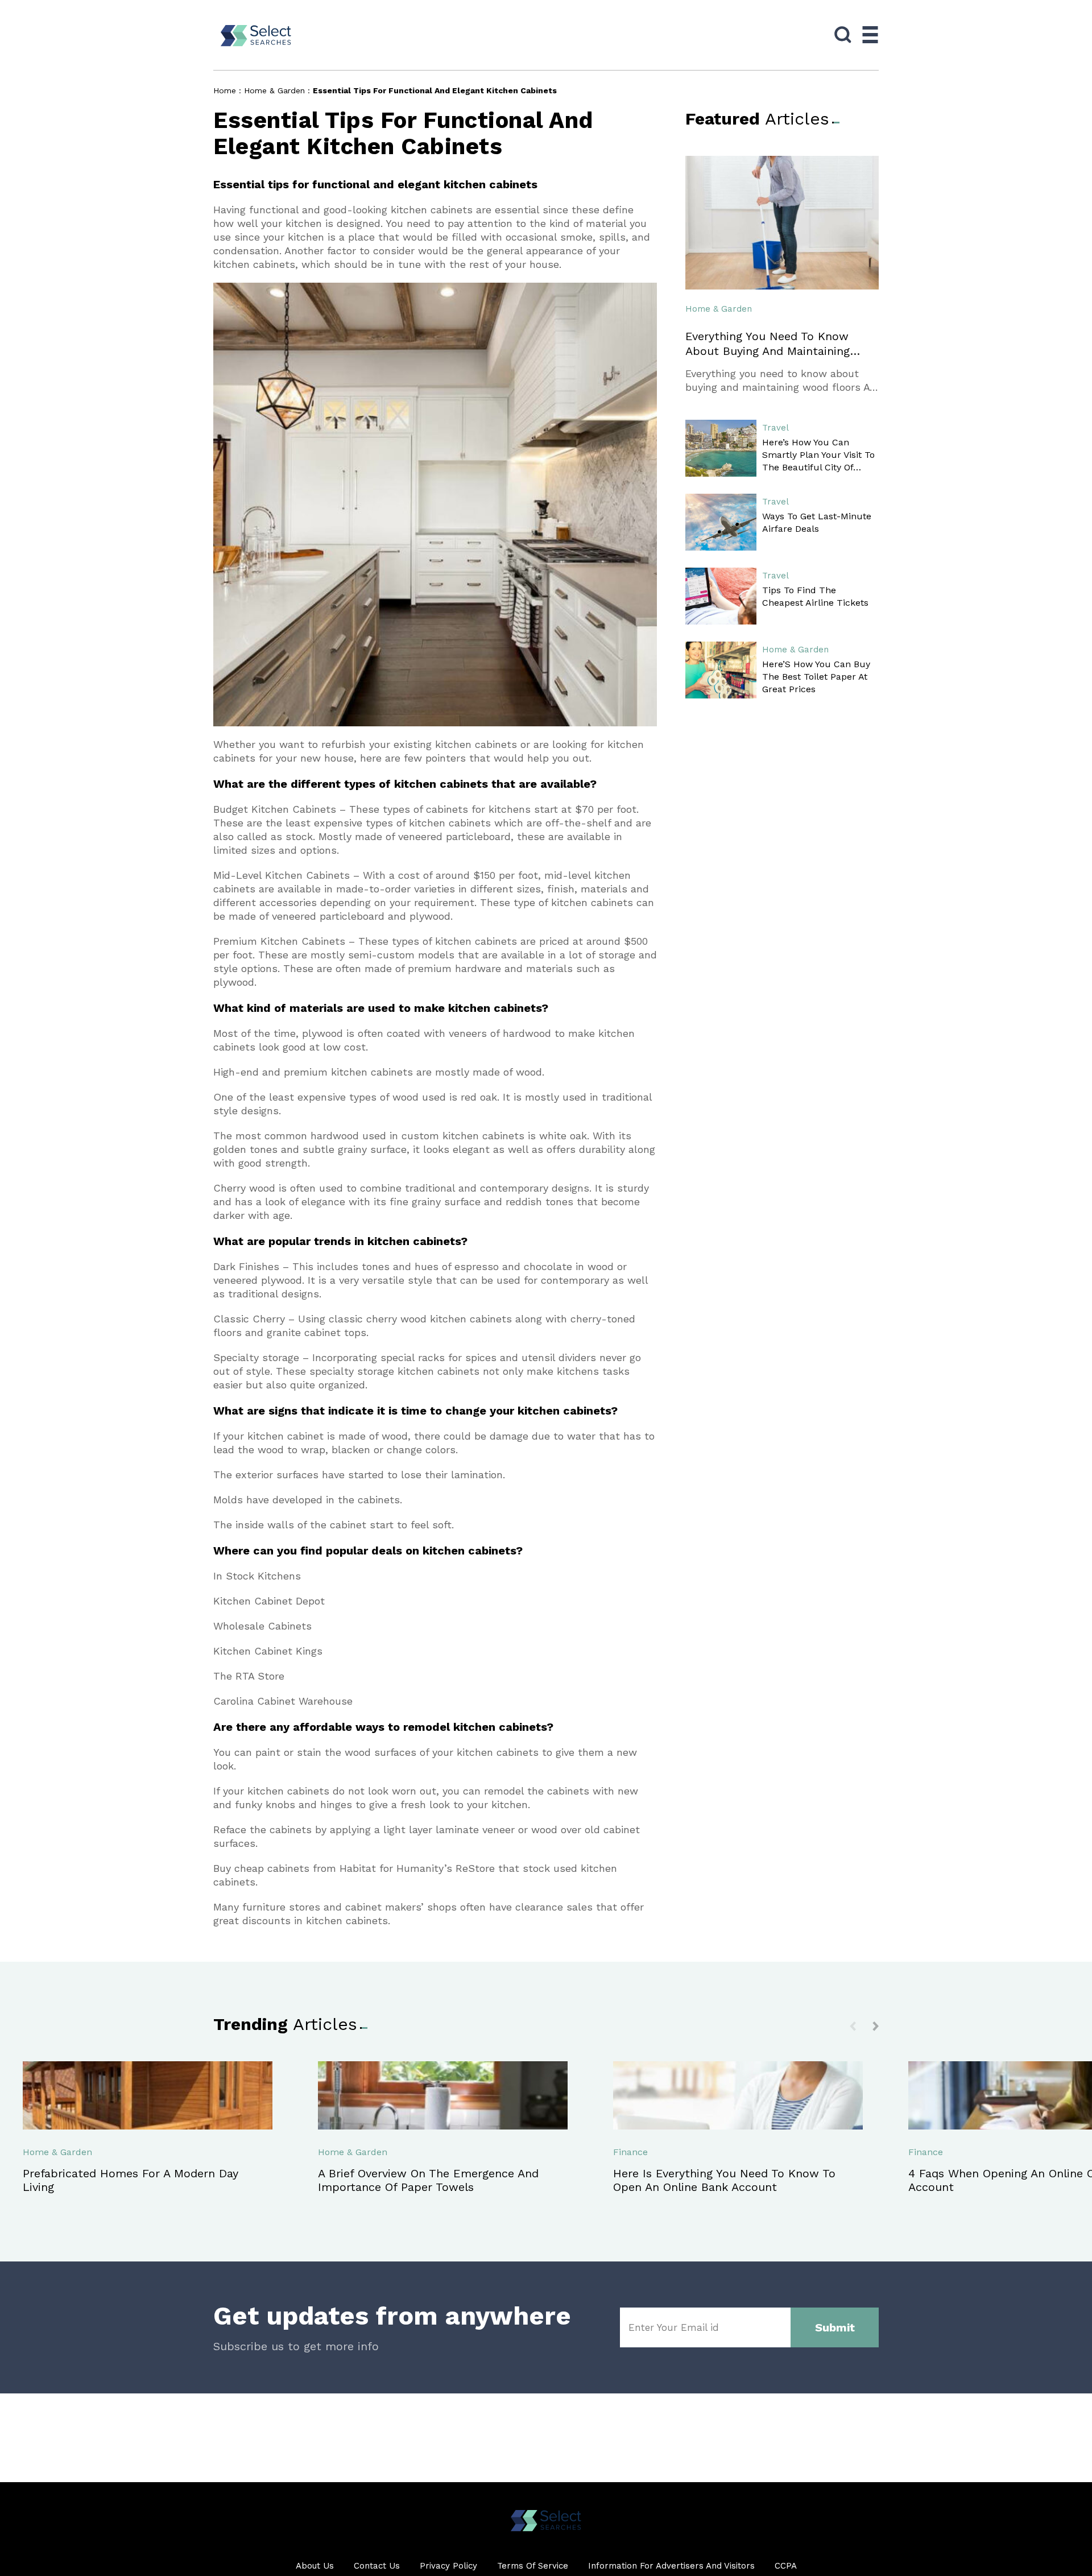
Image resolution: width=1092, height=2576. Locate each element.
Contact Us (377, 2566)
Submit (835, 2327)
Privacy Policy (448, 2566)
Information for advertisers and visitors (671, 2566)
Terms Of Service (533, 2566)
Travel (775, 428)
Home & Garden (274, 90)
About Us (315, 2566)
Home (225, 90)
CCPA (786, 2566)
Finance (630, 2152)
